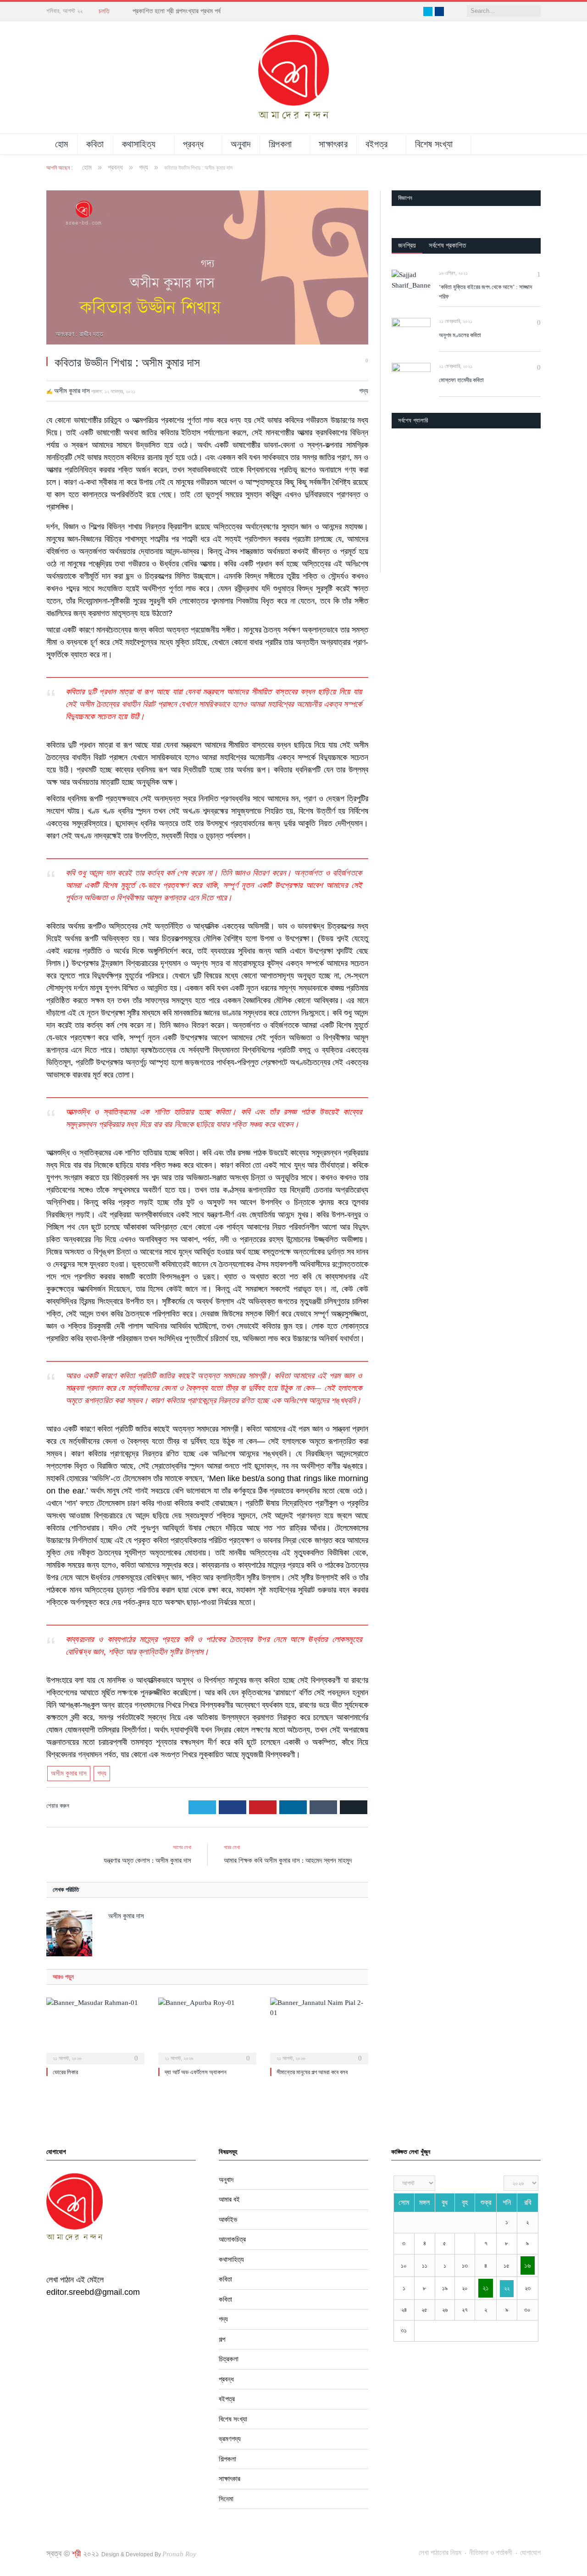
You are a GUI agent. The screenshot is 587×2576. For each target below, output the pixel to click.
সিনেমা (226, 2499)
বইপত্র (377, 144)
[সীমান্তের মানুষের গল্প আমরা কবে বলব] (319, 2030)
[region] (466, 550)
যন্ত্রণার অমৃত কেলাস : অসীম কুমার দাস (147, 1860)
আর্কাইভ (228, 2220)
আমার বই (229, 2199)
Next (530, 485)
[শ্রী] (293, 77)
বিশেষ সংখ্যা (434, 144)
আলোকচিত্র (232, 2239)
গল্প (222, 2339)
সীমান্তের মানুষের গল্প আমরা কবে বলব (312, 2072)
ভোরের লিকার (65, 2072)
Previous (402, 485)
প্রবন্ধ (194, 144)
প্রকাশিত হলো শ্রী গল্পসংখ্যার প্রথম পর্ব (177, 11)
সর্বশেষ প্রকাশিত (447, 245)
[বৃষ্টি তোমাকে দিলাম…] (466, 484)
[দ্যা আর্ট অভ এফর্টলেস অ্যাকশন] (207, 2030)
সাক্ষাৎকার (333, 144)
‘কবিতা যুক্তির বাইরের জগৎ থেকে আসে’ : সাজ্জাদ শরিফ (485, 292)
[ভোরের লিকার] (95, 2030)
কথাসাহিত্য (139, 144)
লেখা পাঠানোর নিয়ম (440, 2553)
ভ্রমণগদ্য (230, 2439)
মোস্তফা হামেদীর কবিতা (461, 380)
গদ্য (364, 391)
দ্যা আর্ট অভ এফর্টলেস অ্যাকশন (196, 2072)
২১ (486, 2288)
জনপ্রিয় (407, 245)
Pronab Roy (179, 2554)
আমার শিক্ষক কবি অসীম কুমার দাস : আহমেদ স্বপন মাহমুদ (288, 1860)
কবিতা (95, 144)
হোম (62, 144)
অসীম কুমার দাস (72, 391)
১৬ (527, 2265)
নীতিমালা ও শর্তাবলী (491, 2553)
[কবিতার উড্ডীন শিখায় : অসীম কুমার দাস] (207, 269)
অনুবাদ (241, 144)
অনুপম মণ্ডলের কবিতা (460, 335)
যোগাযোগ (530, 2553)
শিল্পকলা (280, 144)
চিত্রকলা (229, 2359)
